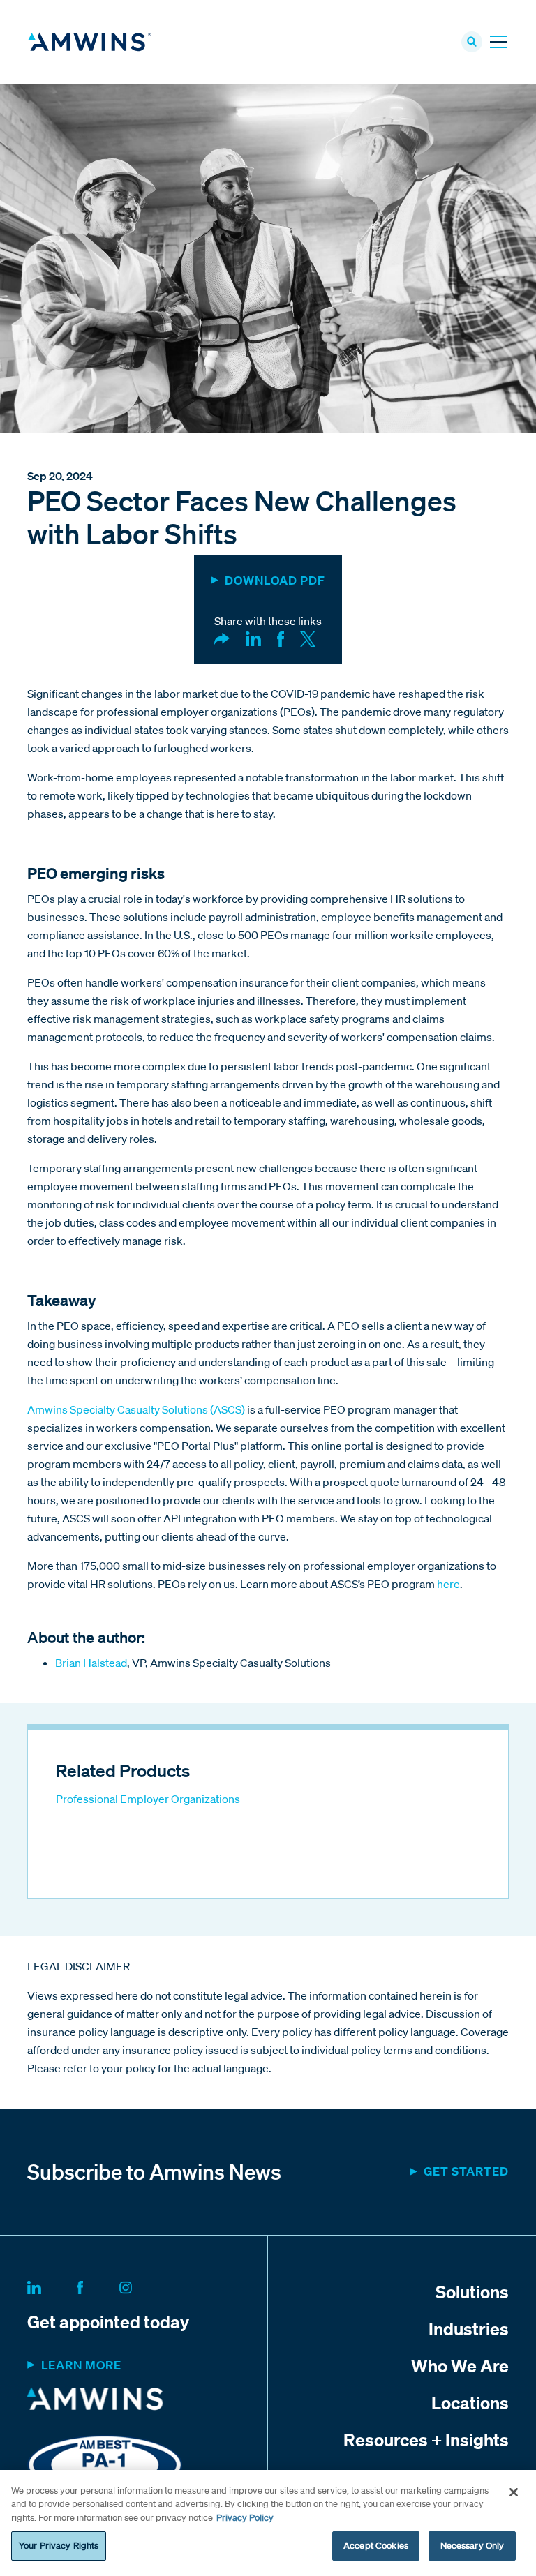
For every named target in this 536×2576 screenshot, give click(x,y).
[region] (268, 2523)
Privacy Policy (245, 2518)
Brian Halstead (91, 1663)
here (448, 1584)
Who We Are (460, 2365)
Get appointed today (108, 2321)
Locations (470, 2402)
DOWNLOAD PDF (275, 580)
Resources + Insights (426, 2439)
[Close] (514, 2492)
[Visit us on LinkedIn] (51, 2285)
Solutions (472, 2291)
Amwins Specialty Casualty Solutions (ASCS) (136, 1409)
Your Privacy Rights (59, 2546)
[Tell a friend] (222, 638)
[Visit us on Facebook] (97, 2285)
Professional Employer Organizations (148, 1799)
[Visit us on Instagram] (142, 2285)
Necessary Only (472, 2546)
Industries (469, 2328)
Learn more (81, 2365)
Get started (466, 2171)
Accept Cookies (376, 2546)
